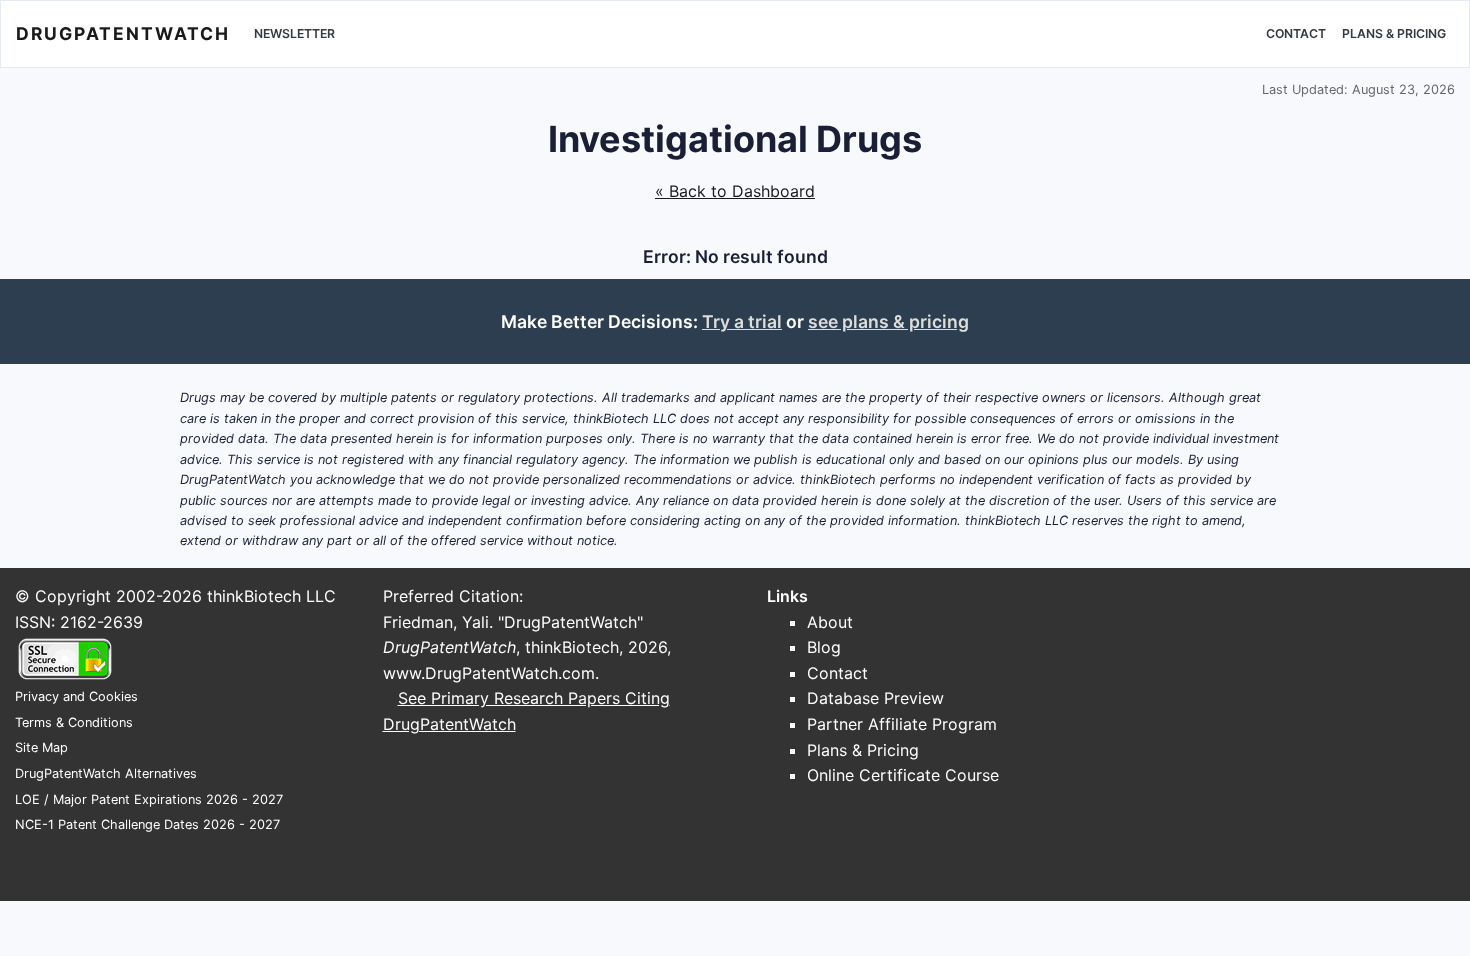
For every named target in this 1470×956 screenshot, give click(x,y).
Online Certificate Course (903, 775)
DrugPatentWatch (123, 33)
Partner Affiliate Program (902, 724)
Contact (1296, 33)
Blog (824, 647)
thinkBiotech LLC (271, 596)
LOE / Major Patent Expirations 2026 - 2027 (149, 799)
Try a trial (742, 321)
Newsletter (294, 33)
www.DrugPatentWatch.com (489, 673)
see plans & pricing (888, 321)
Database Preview (875, 698)
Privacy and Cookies (76, 696)
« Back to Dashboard (735, 191)
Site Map (41, 747)
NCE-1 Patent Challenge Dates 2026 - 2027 (147, 824)
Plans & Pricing (1394, 33)
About (830, 622)
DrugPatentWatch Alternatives (106, 773)
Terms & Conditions (74, 722)
